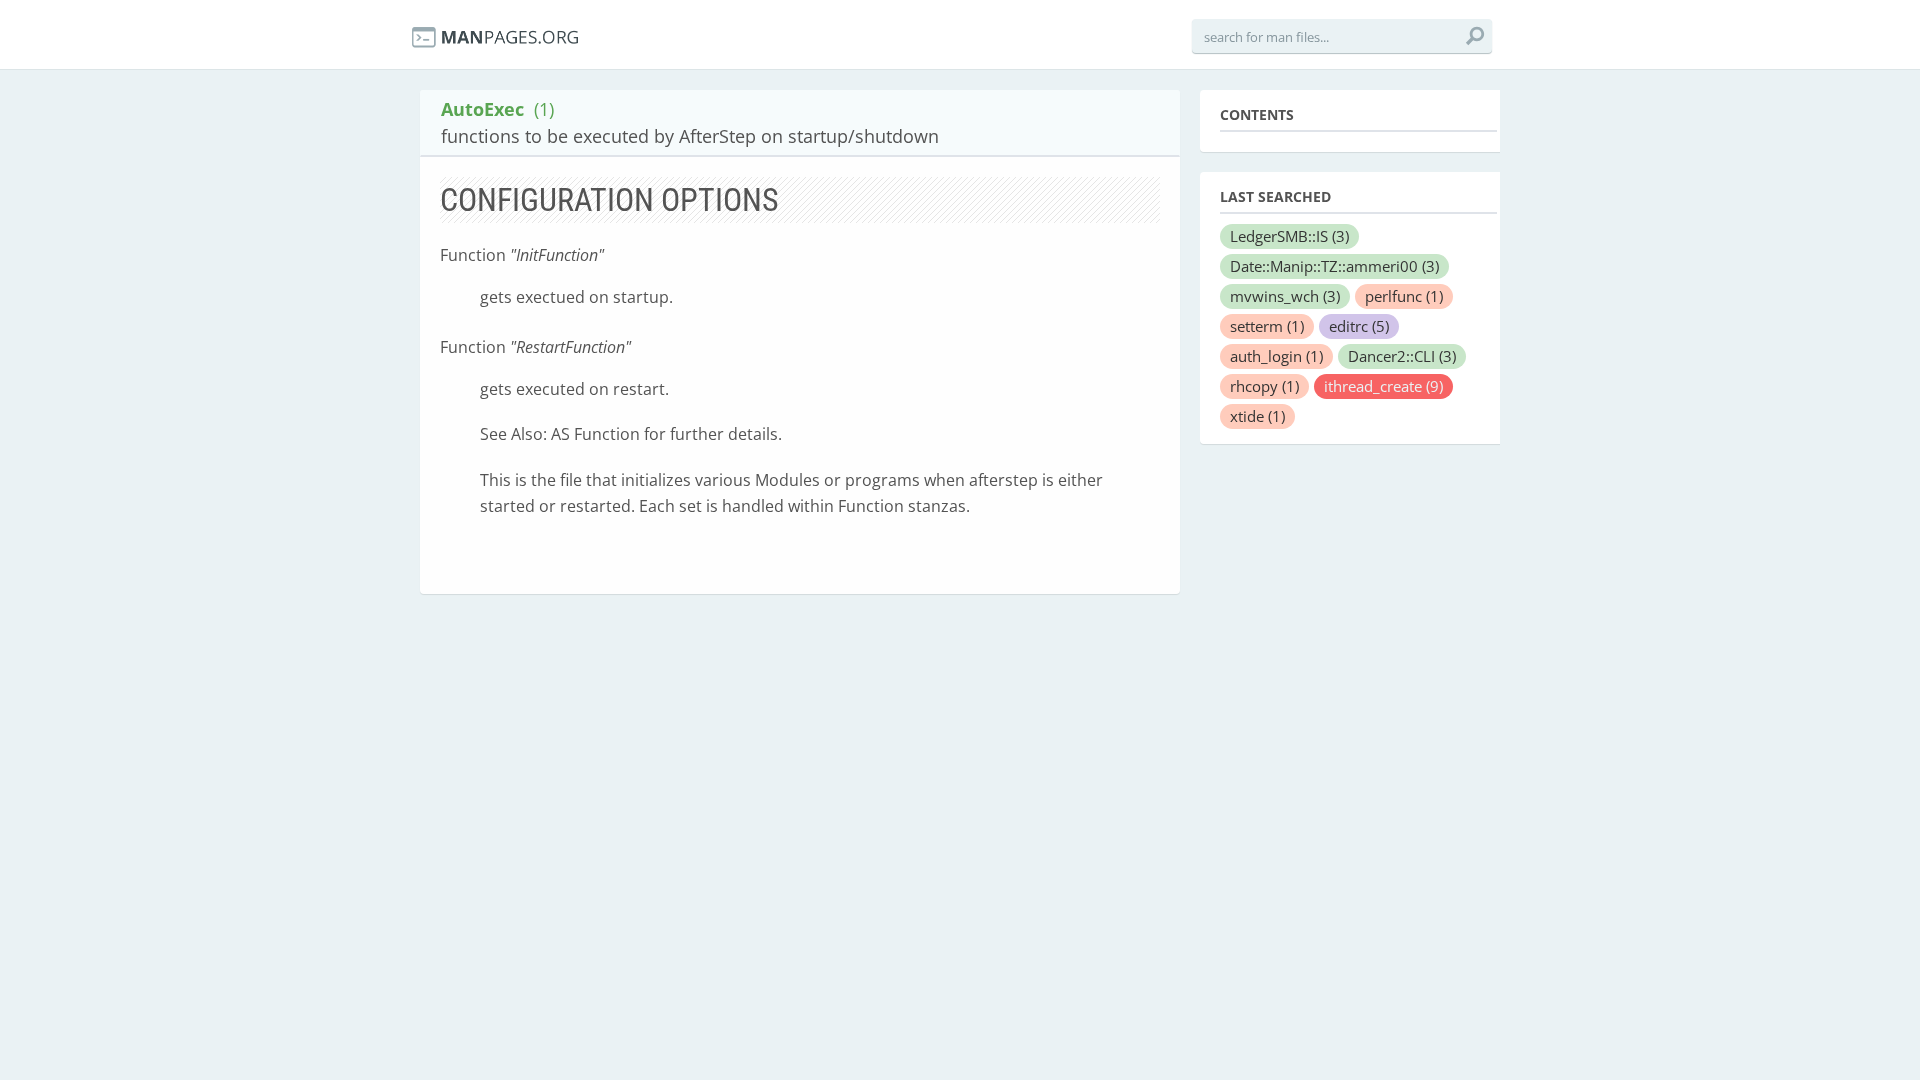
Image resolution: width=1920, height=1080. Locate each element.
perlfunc (1404, 296)
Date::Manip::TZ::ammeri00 (1334, 266)
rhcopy (1264, 386)
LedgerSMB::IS (1289, 236)
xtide (1257, 416)
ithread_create (1383, 386)
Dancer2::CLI (1402, 356)
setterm (1267, 326)
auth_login (1276, 356)
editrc (1359, 326)
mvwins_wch (1285, 296)
